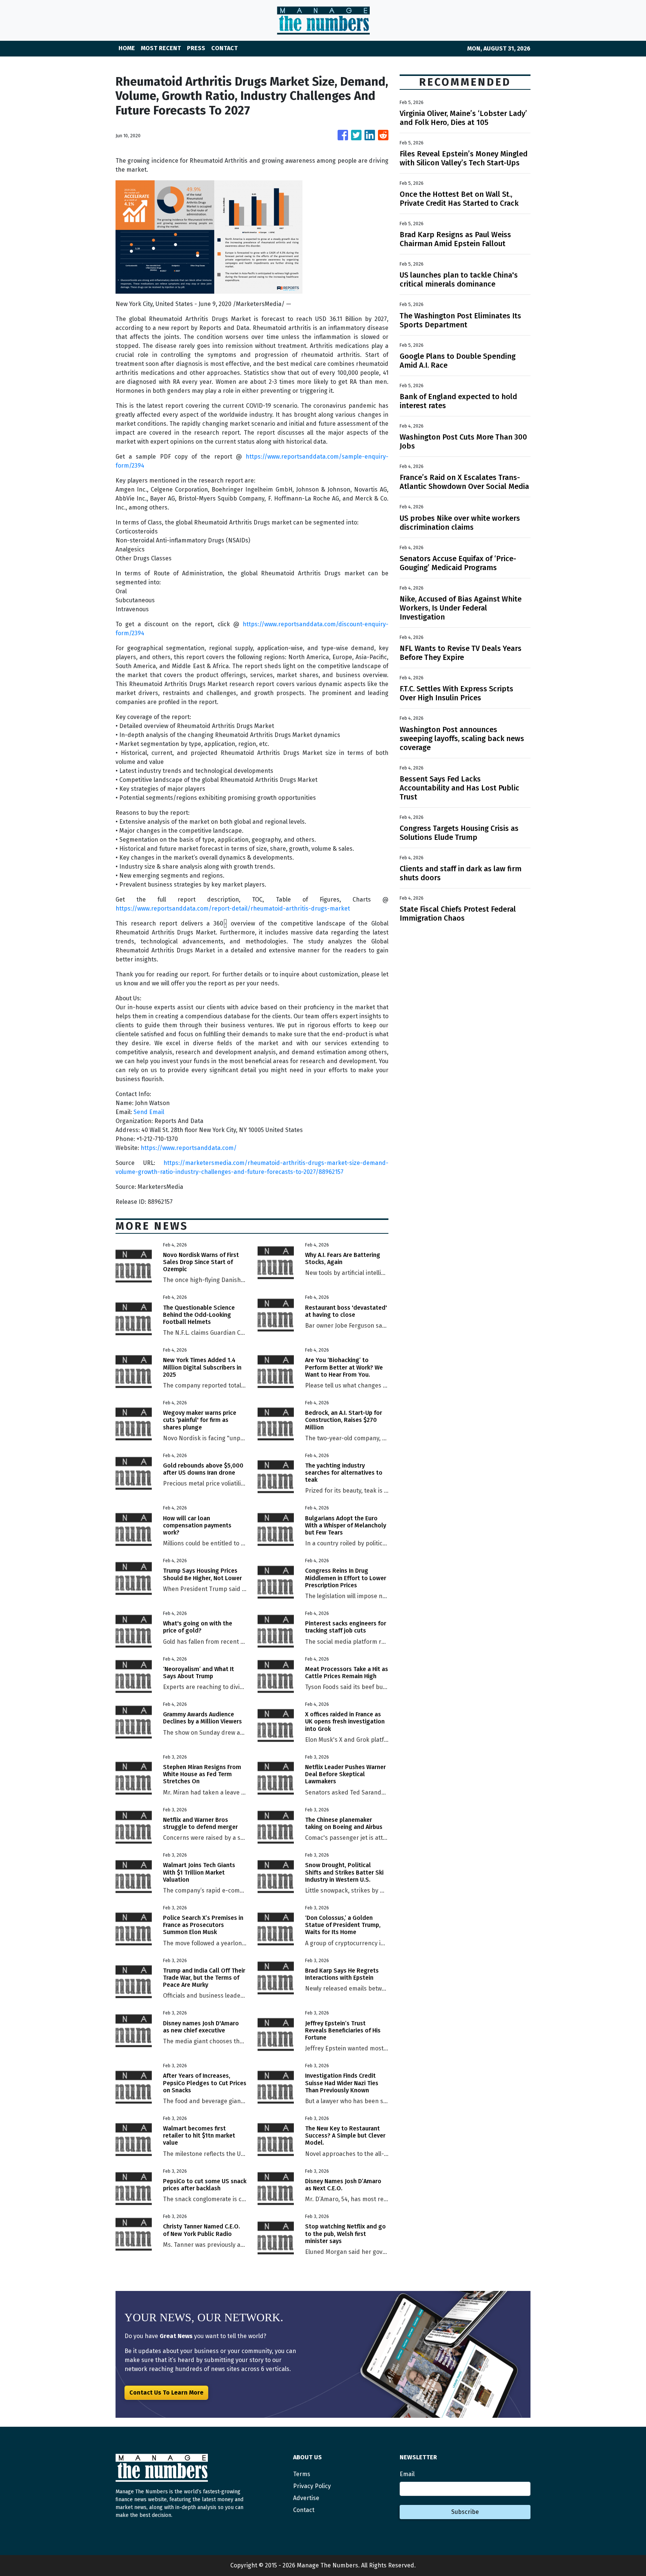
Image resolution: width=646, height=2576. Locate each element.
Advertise (306, 2498)
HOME (127, 48)
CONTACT (224, 48)
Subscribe (465, 2512)
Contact (304, 2510)
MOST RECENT (161, 48)
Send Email (149, 1112)
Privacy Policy (312, 2486)
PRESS (196, 48)
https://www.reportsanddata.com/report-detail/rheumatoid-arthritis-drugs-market (233, 908)
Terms (302, 2474)
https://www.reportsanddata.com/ (189, 1148)
